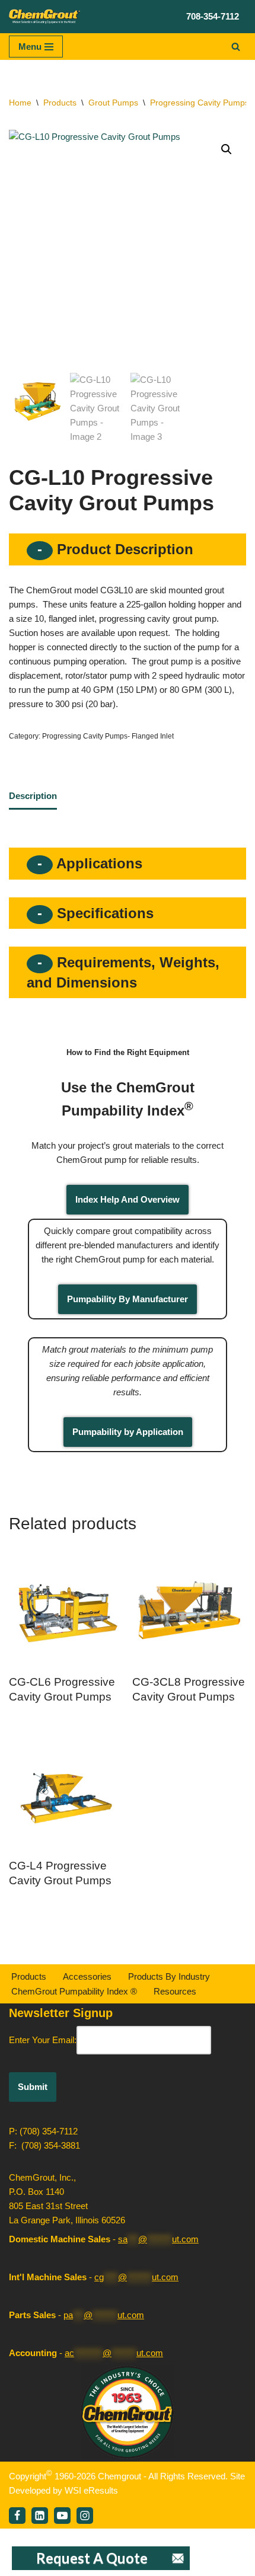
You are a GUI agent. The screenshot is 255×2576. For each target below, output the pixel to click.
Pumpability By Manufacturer (128, 1299)
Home (20, 103)
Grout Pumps (113, 103)
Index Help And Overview (128, 1199)
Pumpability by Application (128, 1432)
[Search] (236, 47)
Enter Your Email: (43, 2040)
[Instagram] (85, 2516)
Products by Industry (169, 1976)
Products (60, 103)
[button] (227, 149)
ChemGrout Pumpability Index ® (74, 1991)
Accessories (87, 1976)
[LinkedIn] (40, 2516)
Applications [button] (98, 863)
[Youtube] (62, 2516)
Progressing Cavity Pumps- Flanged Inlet (108, 736)
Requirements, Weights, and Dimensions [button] (123, 972)
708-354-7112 (213, 16)
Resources (175, 1991)
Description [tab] (33, 796)
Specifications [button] (103, 913)
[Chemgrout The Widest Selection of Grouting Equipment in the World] (44, 17)
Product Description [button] (123, 549)
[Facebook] (17, 2516)
